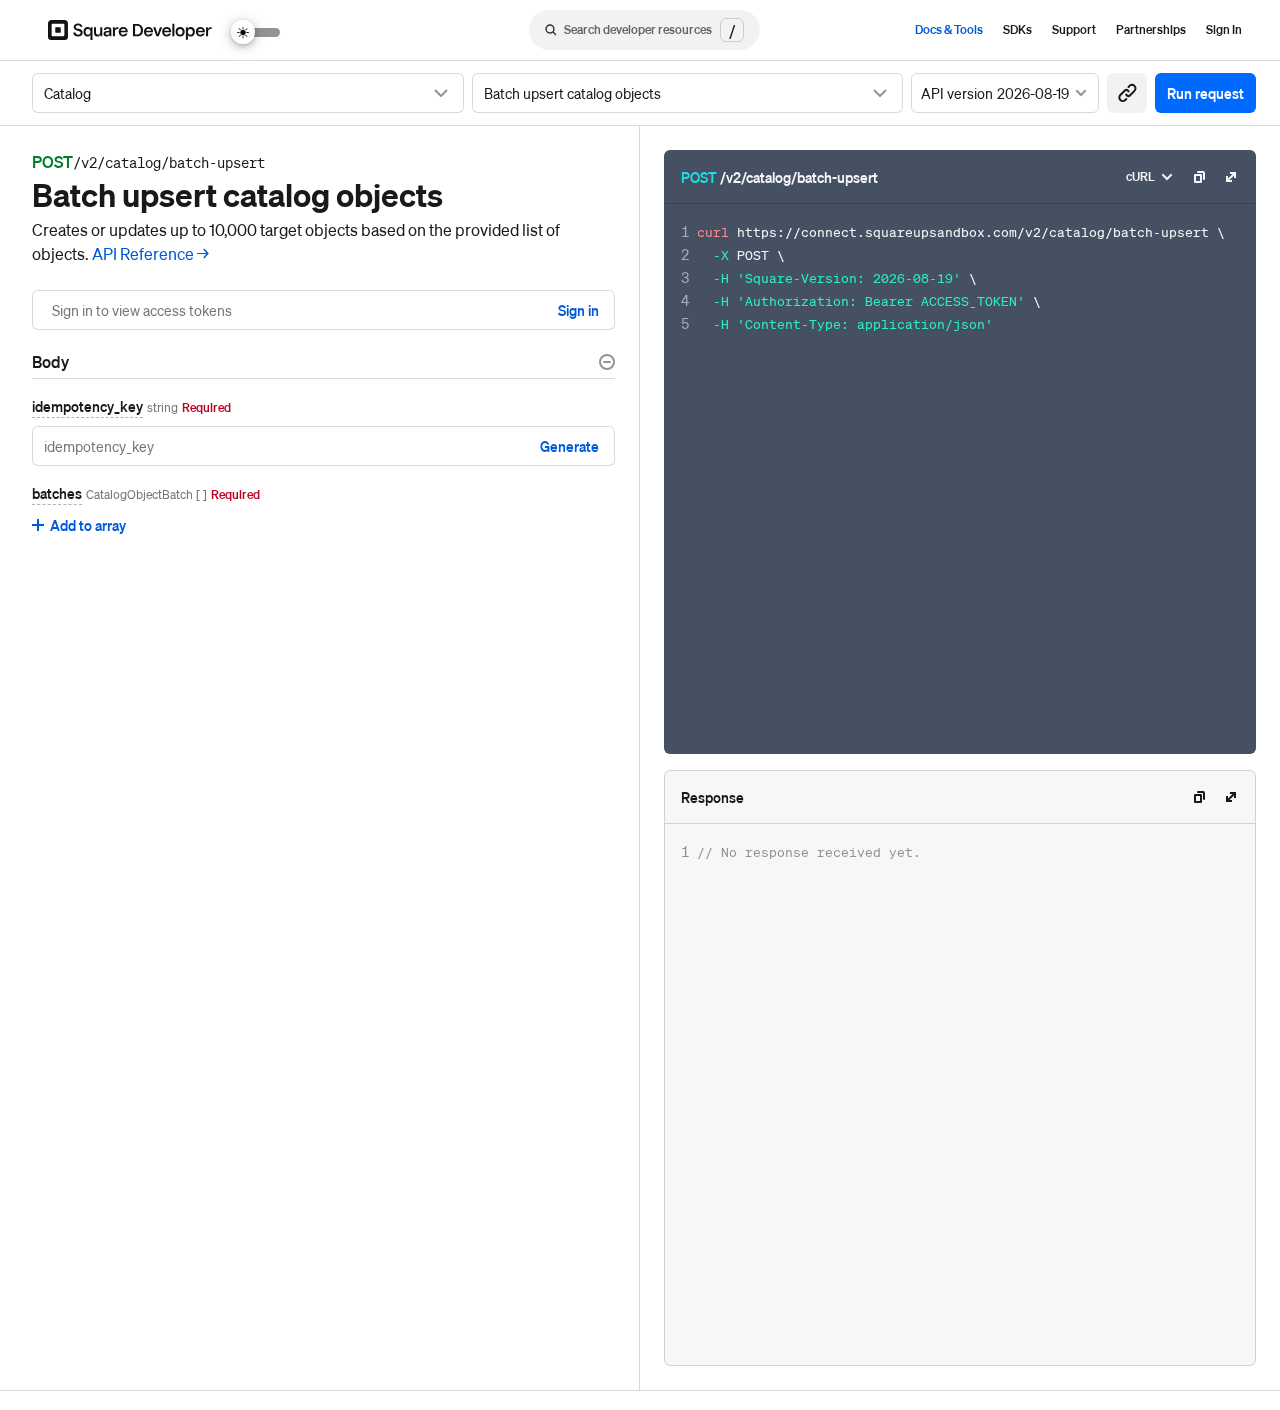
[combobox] (248, 93)
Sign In (1224, 29)
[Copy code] (1199, 177)
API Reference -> (150, 253)
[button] (1127, 93)
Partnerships (1151, 29)
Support (1074, 29)
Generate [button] (569, 446)
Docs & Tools (949, 29)
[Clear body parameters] (607, 362)
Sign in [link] (578, 310)
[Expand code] (1231, 177)
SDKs (1017, 29)
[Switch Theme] (256, 32)
